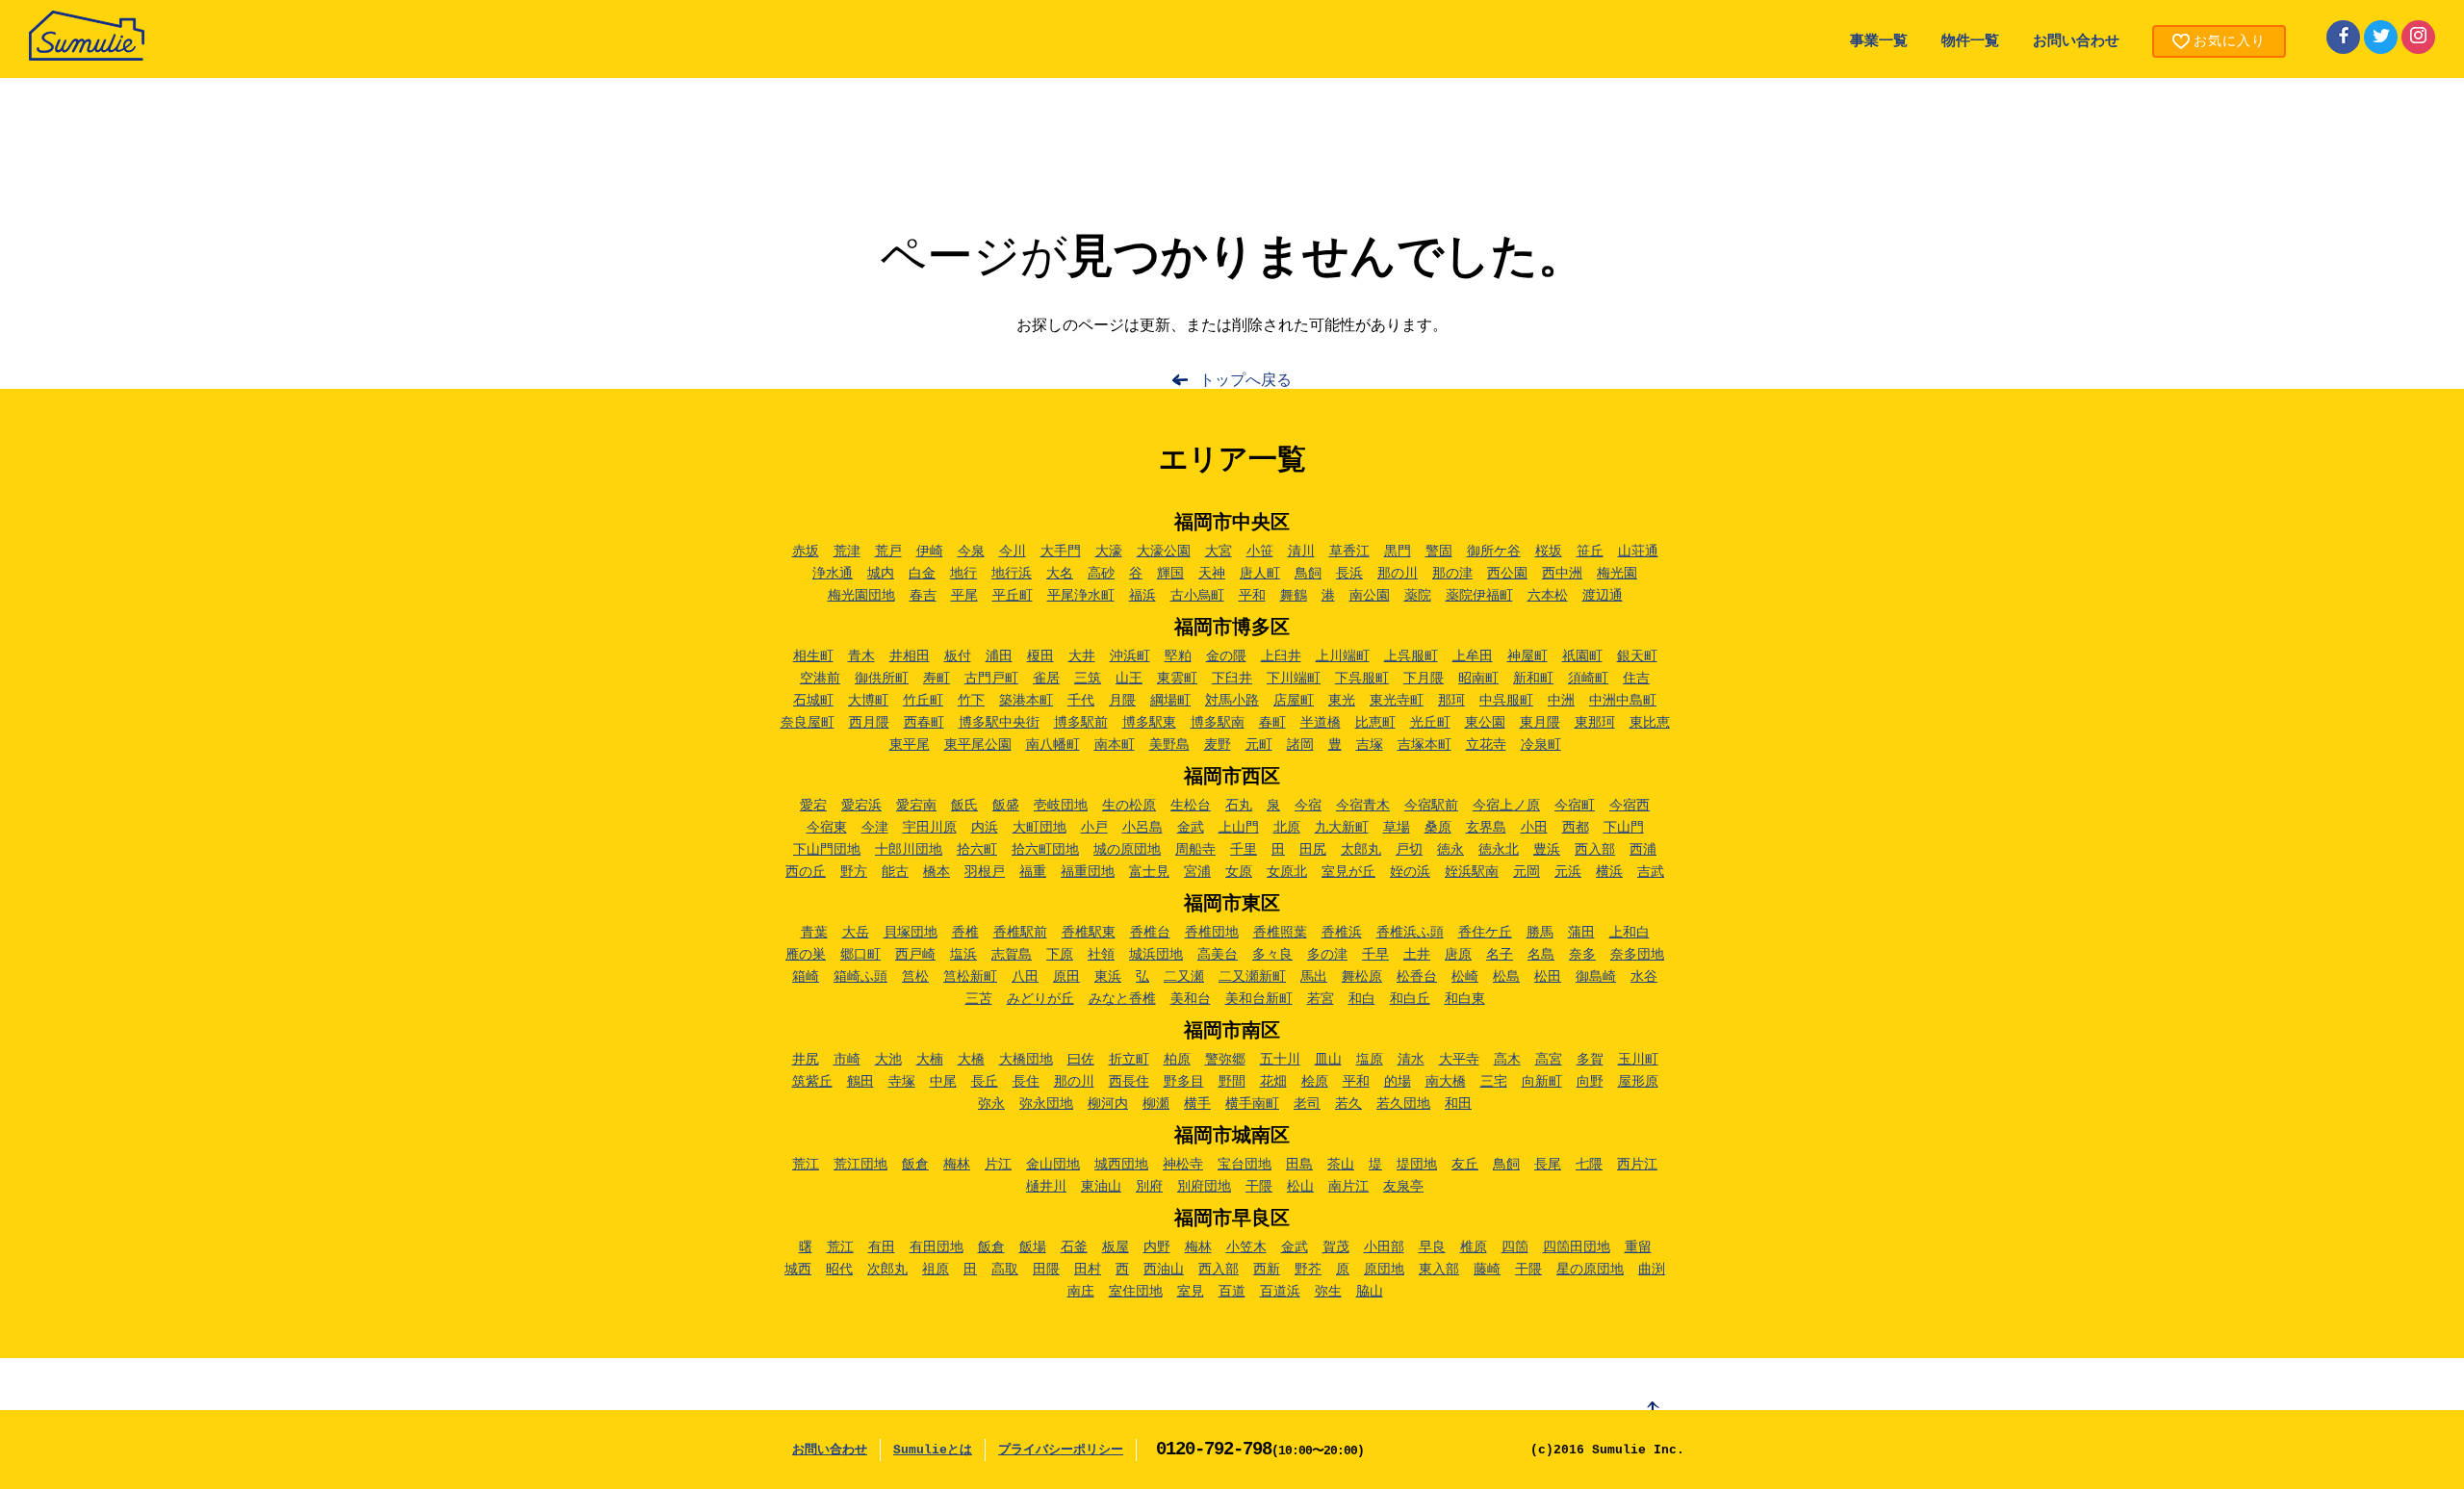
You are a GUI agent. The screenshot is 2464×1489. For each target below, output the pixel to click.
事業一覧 (1879, 42)
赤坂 (806, 552)
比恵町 (1375, 723)
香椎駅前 (1020, 933)
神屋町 (1527, 656)
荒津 (847, 552)
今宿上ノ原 (1506, 806)
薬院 (1418, 596)
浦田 (999, 656)
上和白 (1630, 933)
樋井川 (1046, 1187)
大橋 (971, 1060)
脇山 (1370, 1292)
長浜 (1349, 574)
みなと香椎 (1122, 999)
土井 (1417, 955)
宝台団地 (1245, 1165)
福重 (1033, 872)
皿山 (1328, 1060)
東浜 (1108, 977)
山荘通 (1638, 552)
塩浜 (963, 955)
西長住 (1129, 1082)
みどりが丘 (1040, 999)
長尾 (1548, 1165)
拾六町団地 (1045, 850)
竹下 (971, 701)
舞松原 (1362, 977)
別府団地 (1204, 1187)
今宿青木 (1363, 806)
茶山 (1341, 1165)
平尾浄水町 (1081, 596)
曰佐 (1081, 1060)
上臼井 (1281, 656)
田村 (1088, 1270)
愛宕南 (916, 806)
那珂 (1451, 701)
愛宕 (813, 806)
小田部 (1384, 1247)
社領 (1101, 955)
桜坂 (1549, 552)
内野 (1157, 1247)
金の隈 (1226, 656)
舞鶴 (1294, 596)
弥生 (1328, 1292)
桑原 (1438, 828)
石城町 (813, 701)
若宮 (1321, 999)
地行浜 (1012, 574)
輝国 (1170, 574)
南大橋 (1446, 1082)
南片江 (1348, 1187)
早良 (1432, 1247)
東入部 (1439, 1270)
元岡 (1527, 872)
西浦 (1643, 850)
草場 (1397, 828)
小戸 (1094, 828)
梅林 (957, 1165)
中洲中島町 (1623, 701)
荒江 (806, 1165)
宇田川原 (930, 828)
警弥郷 (1225, 1060)
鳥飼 (1308, 574)
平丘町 (1013, 596)
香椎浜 (1342, 933)
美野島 (1169, 745)
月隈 (1122, 701)
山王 (1129, 679)
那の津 (1452, 574)
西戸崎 (915, 955)
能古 (895, 872)
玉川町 (1638, 1060)
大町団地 (1039, 828)
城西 (798, 1270)
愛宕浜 (861, 806)
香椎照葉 (1280, 933)
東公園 (1485, 723)
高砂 (1101, 574)
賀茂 (1336, 1247)
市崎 (847, 1060)
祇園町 (1582, 656)
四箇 (1515, 1247)
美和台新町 (1259, 999)
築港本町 (1026, 701)
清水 (1411, 1060)
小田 (1534, 828)
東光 (1342, 701)
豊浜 (1547, 850)
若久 (1348, 1104)
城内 (881, 574)
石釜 (1074, 1247)
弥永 (991, 1104)
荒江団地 (860, 1165)
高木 (1507, 1060)
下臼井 (1232, 679)
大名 (1060, 574)
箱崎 (806, 977)
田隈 (1046, 1270)
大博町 (868, 701)
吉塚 (1370, 745)
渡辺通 (1603, 596)
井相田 (910, 656)
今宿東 (827, 828)
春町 (1272, 723)
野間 (1232, 1082)
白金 (922, 574)
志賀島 (1012, 955)
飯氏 (964, 806)
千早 (1375, 955)
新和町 (1533, 679)
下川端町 (1294, 679)
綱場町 (1170, 701)
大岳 (856, 933)
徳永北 (1499, 850)
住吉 (1636, 679)
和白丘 (1410, 999)
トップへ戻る (1245, 381)
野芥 (1308, 1270)
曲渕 (1652, 1270)
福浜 (1142, 596)
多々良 (1272, 955)
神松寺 (1183, 1165)
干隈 (1259, 1187)
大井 (1082, 656)
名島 (1541, 955)
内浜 (985, 828)
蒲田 (1581, 933)
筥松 (915, 977)
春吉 (923, 596)
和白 (1362, 999)
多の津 (1327, 955)
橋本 (937, 872)
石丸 (1239, 806)
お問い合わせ (2076, 42)
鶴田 (860, 1082)
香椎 (965, 933)
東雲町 (1177, 679)
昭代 (839, 1270)
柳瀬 (1156, 1104)
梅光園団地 (861, 596)
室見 (1191, 1292)
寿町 (937, 679)
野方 (854, 872)
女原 (1239, 872)
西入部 (1595, 850)
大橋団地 (1026, 1060)
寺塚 (902, 1082)
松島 (1506, 977)
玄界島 (1486, 828)
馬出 (1314, 977)
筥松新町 (970, 977)
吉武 (1651, 872)
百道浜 (1280, 1292)
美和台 (1191, 999)
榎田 (1040, 656)
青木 (861, 656)
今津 (875, 828)
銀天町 (1637, 656)
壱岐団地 (1061, 806)
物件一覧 (1970, 42)
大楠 (930, 1060)
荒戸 (888, 552)
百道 (1232, 1292)
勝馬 (1540, 933)
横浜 (1609, 872)
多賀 (1590, 1060)
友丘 (1465, 1165)
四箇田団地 (1577, 1247)
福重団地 (1088, 872)
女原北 (1287, 872)
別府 (1149, 1187)
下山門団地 (827, 850)
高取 (1005, 1270)
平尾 (964, 596)
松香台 (1417, 977)
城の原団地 (1127, 850)
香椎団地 (1212, 933)
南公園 (1370, 596)
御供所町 (882, 679)
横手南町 (1252, 1104)
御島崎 (1596, 977)
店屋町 (1294, 701)
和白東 (1465, 999)
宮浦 (1197, 872)
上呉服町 (1411, 656)
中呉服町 (1506, 701)
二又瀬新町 (1252, 977)
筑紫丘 (812, 1082)
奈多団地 (1637, 955)
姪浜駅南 (1472, 872)
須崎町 (1588, 679)
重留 (1638, 1247)
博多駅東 (1149, 723)
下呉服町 (1362, 679)
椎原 (1474, 1247)
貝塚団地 (911, 933)
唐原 (1458, 955)
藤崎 (1487, 1270)
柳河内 (1108, 1104)
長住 (1026, 1082)
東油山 (1101, 1187)
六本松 (1548, 596)
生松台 (1191, 806)
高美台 (1218, 955)
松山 (1300, 1187)
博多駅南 (1218, 723)
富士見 (1149, 872)
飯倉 (915, 1165)
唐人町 (1260, 574)
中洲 (1561, 701)
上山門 (1239, 828)
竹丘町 (923, 701)
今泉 (971, 552)
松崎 (1465, 977)
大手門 (1061, 552)
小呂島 (1142, 828)
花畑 (1273, 1082)
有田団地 (937, 1247)
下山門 (1624, 828)
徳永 (1450, 850)
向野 (1590, 1082)
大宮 (1219, 552)
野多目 (1184, 1082)
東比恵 (1650, 723)
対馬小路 (1232, 701)
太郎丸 (1361, 850)
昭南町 (1478, 679)
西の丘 (806, 872)
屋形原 (1638, 1082)
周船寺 (1195, 850)
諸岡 (1300, 745)
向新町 (1542, 1082)
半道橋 (1321, 723)
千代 (1081, 701)
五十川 (1280, 1060)
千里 (1244, 850)
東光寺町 (1397, 701)
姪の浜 (1410, 872)
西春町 (924, 723)
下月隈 (1424, 679)
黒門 (1398, 552)
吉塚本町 (1424, 745)
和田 (1458, 1104)
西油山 (1164, 1270)
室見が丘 (1348, 872)
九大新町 (1342, 828)
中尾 (943, 1082)
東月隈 (1540, 723)
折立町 (1129, 1060)
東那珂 (1595, 723)
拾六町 (977, 850)
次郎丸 (887, 1270)
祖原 (936, 1270)
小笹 (1260, 552)
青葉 (814, 933)
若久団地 (1403, 1104)
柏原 (1177, 1060)
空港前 (820, 679)
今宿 (1308, 806)
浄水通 (833, 574)
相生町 (813, 656)
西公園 (1507, 574)
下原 (1060, 955)
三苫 (979, 999)
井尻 (806, 1060)
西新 (1267, 1270)
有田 (882, 1247)
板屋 (1116, 1247)
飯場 (1033, 1247)
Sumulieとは (933, 1450)
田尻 (1313, 850)
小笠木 (1246, 1247)
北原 (1287, 828)
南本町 (1115, 745)
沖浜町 (1130, 656)
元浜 (1568, 872)
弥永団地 (1046, 1104)
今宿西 (1630, 806)
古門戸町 (991, 679)
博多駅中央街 (999, 723)
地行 (963, 574)
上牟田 (1473, 656)
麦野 (1218, 745)
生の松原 (1129, 806)
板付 (958, 656)
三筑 (1088, 679)
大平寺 (1459, 1060)
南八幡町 (1053, 745)
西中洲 (1562, 574)
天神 (1212, 574)
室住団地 (1136, 1292)
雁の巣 (806, 955)
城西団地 (1121, 1165)
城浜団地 (1156, 955)
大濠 (1109, 552)
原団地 (1384, 1270)
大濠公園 (1164, 552)
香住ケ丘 (1485, 933)
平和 (1252, 596)
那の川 (1398, 574)
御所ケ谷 (1494, 552)
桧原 (1315, 1082)
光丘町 (1430, 723)
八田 (1025, 977)
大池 (888, 1060)
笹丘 (1590, 552)
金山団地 (1053, 1165)
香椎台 (1150, 933)
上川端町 (1343, 656)
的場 (1398, 1082)
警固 (1439, 552)
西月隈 (869, 723)
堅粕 (1178, 656)
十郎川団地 (909, 850)
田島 (1299, 1165)
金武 (1191, 828)
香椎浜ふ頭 (1410, 933)
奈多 (1582, 955)
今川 (1013, 552)
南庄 (1081, 1292)
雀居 (1046, 679)
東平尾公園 (978, 745)
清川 (1301, 552)
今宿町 (1575, 806)
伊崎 (930, 552)
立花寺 (1486, 745)
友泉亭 (1403, 1187)
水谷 (1644, 977)
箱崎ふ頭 (860, 977)
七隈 (1589, 1165)
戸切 (1409, 850)
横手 (1197, 1104)
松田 (1548, 977)
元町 (1259, 745)
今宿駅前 (1431, 806)
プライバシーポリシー (1061, 1450)
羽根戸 (985, 872)
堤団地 (1417, 1165)
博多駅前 (1081, 723)
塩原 (1370, 1060)
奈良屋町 (808, 723)
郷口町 (860, 955)
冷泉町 (1541, 745)
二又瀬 (1184, 977)
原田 (1066, 977)
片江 (998, 1165)
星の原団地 (1590, 1270)
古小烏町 (1197, 596)
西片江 (1637, 1165)
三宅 (1494, 1082)
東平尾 (910, 745)
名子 (1500, 955)
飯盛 (1006, 806)
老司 (1307, 1104)
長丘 (985, 1082)
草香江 (1349, 552)
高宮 (1549, 1060)
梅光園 (1617, 574)
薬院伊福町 (1479, 596)
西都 (1576, 828)
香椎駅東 (1089, 933)
